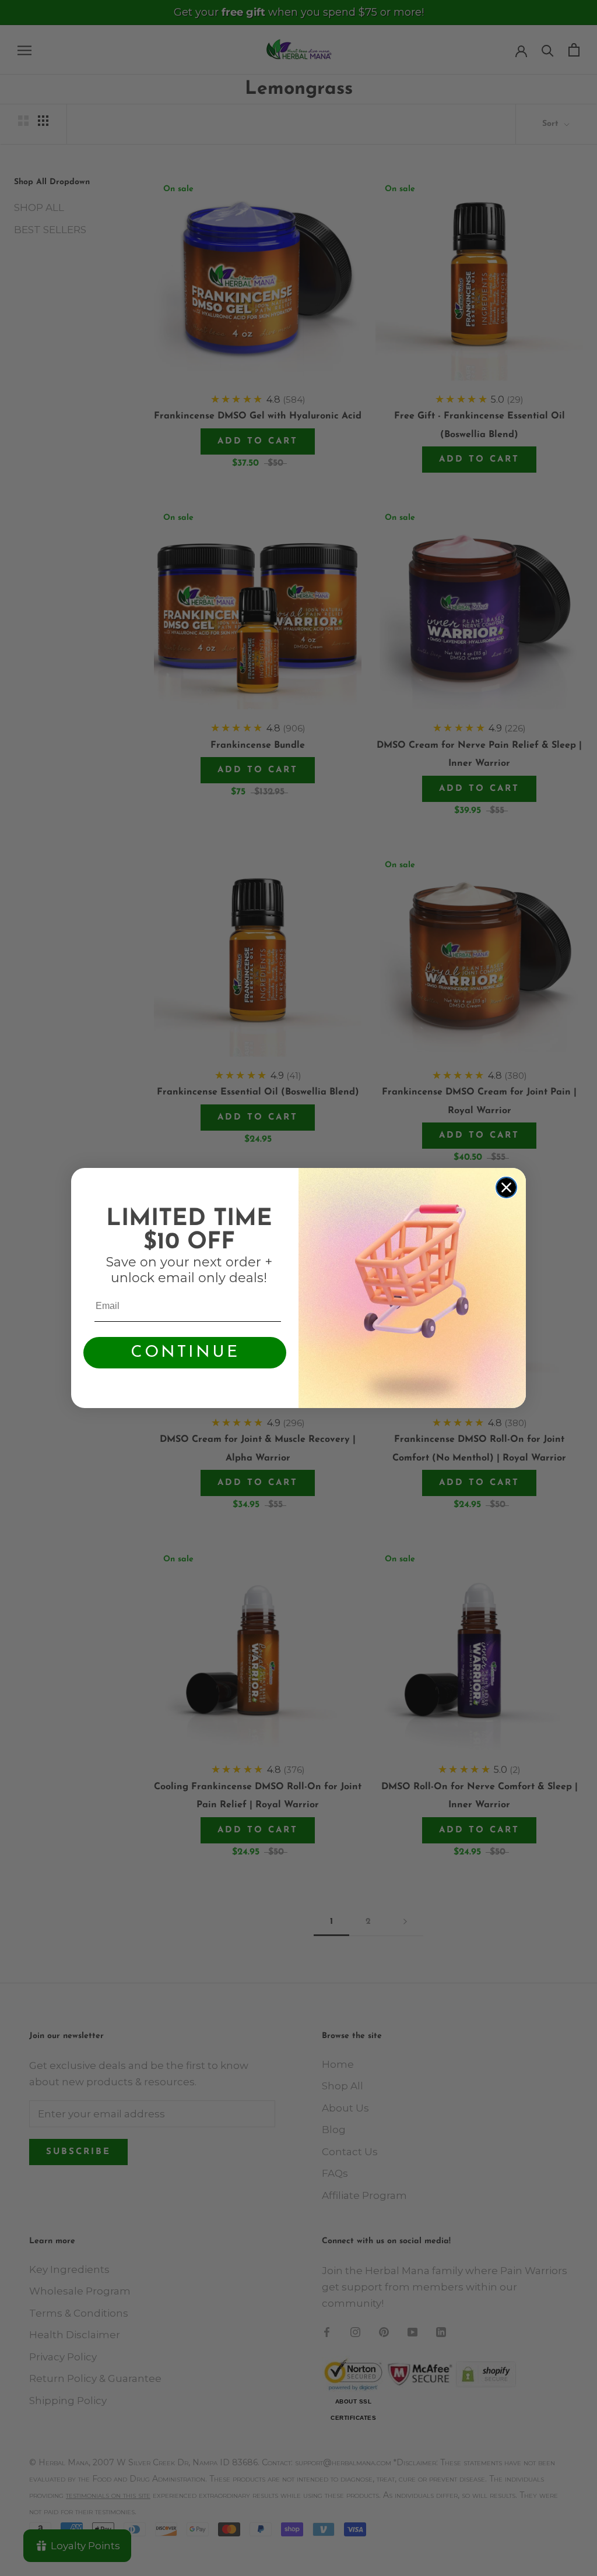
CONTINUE (185, 1353)
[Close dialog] (506, 1187)
